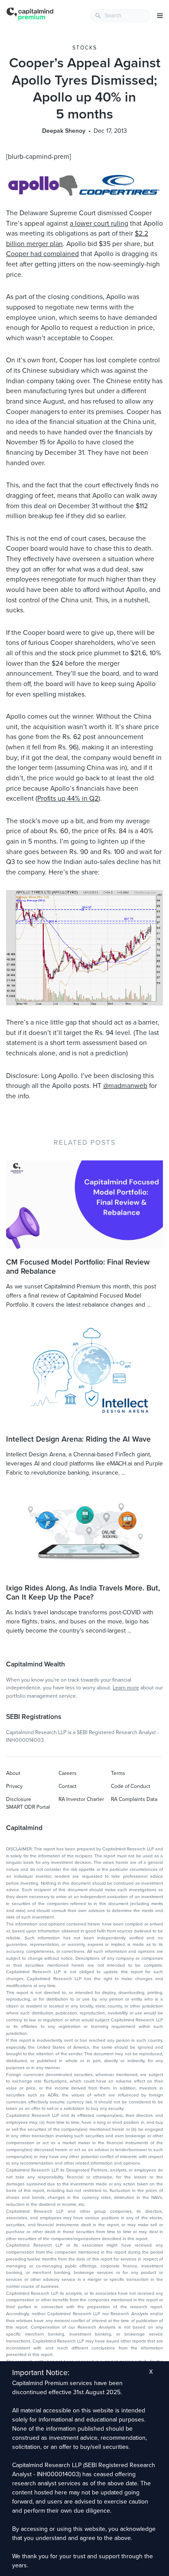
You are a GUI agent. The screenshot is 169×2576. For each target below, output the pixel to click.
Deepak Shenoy (64, 131)
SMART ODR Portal (28, 1807)
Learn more (126, 1688)
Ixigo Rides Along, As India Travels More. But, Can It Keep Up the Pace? (83, 1593)
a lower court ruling (99, 223)
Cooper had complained (42, 254)
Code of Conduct (131, 1786)
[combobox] (120, 16)
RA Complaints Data (134, 1799)
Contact (68, 1786)
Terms (118, 1773)
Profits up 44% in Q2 (68, 798)
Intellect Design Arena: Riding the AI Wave (78, 1439)
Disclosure (19, 1799)
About (13, 1773)
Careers (68, 1773)
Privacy (14, 1786)
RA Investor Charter (81, 1799)
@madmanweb (125, 1086)
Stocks (85, 48)
